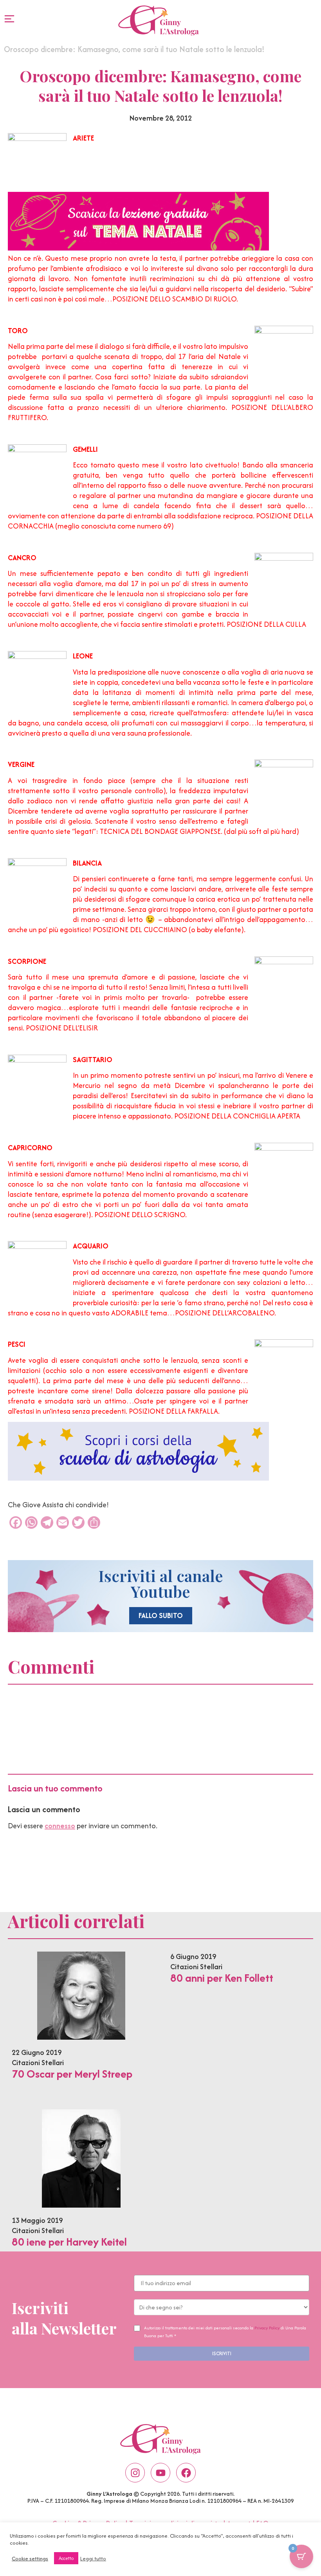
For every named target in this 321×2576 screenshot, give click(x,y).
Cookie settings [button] (30, 2558)
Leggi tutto (93, 2558)
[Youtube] (160, 2473)
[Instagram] (135, 2473)
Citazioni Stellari (38, 2063)
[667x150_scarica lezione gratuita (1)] (138, 248)
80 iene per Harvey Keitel (69, 2242)
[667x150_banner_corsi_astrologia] (138, 1478)
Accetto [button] (66, 2558)
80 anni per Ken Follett (222, 1978)
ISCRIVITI (222, 2353)
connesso (60, 1826)
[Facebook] (186, 2473)
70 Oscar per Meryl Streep (72, 2074)
